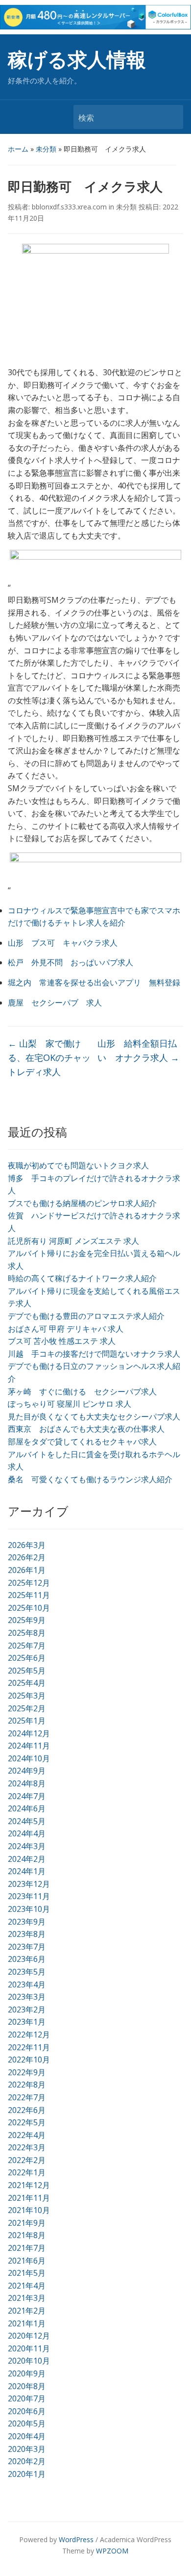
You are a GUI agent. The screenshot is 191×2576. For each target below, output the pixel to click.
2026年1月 (27, 1570)
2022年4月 (27, 2135)
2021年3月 (27, 2298)
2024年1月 (27, 1871)
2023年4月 (27, 1984)
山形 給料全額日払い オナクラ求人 (138, 1050)
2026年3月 (27, 1545)
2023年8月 (27, 1934)
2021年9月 (27, 2223)
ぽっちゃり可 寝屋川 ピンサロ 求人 (70, 1404)
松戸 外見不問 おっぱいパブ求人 (71, 962)
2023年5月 (27, 1972)
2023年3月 (27, 1997)
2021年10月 (29, 2210)
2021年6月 (27, 2261)
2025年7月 (27, 1646)
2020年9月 (27, 2373)
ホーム (18, 149)
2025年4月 (27, 1683)
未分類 (46, 149)
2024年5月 (27, 1821)
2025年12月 (29, 1583)
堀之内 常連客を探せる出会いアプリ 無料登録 (94, 982)
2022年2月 (27, 2160)
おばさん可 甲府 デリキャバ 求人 (66, 1329)
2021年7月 (27, 2248)
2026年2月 (27, 1557)
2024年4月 (27, 1833)
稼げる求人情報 (77, 60)
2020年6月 (27, 2411)
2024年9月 (27, 1771)
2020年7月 (27, 2398)
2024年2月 (27, 1859)
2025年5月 (27, 1671)
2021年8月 (27, 2235)
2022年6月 (27, 2110)
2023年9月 (27, 1922)
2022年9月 (27, 2072)
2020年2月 (27, 2461)
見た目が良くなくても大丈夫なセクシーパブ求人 (94, 1417)
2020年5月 (27, 2423)
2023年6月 (27, 1959)
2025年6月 (27, 1658)
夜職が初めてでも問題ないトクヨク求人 (78, 1165)
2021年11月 (29, 2198)
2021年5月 (27, 2273)
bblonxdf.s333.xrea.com (69, 207)
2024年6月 (27, 1808)
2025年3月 (27, 1696)
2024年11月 (29, 1746)
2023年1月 (27, 2022)
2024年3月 (27, 1846)
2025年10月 (29, 1608)
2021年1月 (27, 2323)
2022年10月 (29, 2060)
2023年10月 (29, 1909)
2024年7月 (27, 1796)
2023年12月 (29, 1884)
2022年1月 (27, 2172)
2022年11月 (29, 2047)
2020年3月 (27, 2449)
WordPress (76, 2539)
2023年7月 (27, 1947)
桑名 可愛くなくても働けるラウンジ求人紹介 (90, 1479)
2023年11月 (29, 1896)
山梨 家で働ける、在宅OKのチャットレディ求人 (49, 1057)
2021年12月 (29, 2185)
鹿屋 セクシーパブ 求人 (55, 1003)
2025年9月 (27, 1620)
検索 (171, 117)
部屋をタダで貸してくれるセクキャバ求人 (82, 1442)
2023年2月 (27, 2009)
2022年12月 (29, 2035)
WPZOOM (112, 2551)
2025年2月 (27, 1708)
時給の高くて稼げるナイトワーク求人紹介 (82, 1278)
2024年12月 (29, 1733)
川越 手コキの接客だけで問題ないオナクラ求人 (94, 1354)
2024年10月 (29, 1758)
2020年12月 (29, 2336)
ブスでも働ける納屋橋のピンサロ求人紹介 (82, 1203)
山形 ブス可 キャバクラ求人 (63, 943)
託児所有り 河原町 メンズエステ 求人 (73, 1241)
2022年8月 (27, 2085)
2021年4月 (27, 2286)
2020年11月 (29, 2348)
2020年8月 (27, 2386)
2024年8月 (27, 1783)
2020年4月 (27, 2436)
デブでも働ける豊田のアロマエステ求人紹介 (86, 1316)
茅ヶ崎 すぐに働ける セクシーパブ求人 (82, 1391)
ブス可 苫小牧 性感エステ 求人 (62, 1341)
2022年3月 (27, 2147)
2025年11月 (29, 1595)
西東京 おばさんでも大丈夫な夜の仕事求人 (86, 1429)
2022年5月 (27, 2122)
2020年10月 (29, 2361)
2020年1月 (27, 2474)
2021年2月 (27, 2311)
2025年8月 (27, 1633)
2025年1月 (27, 1721)
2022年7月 (27, 2097)
